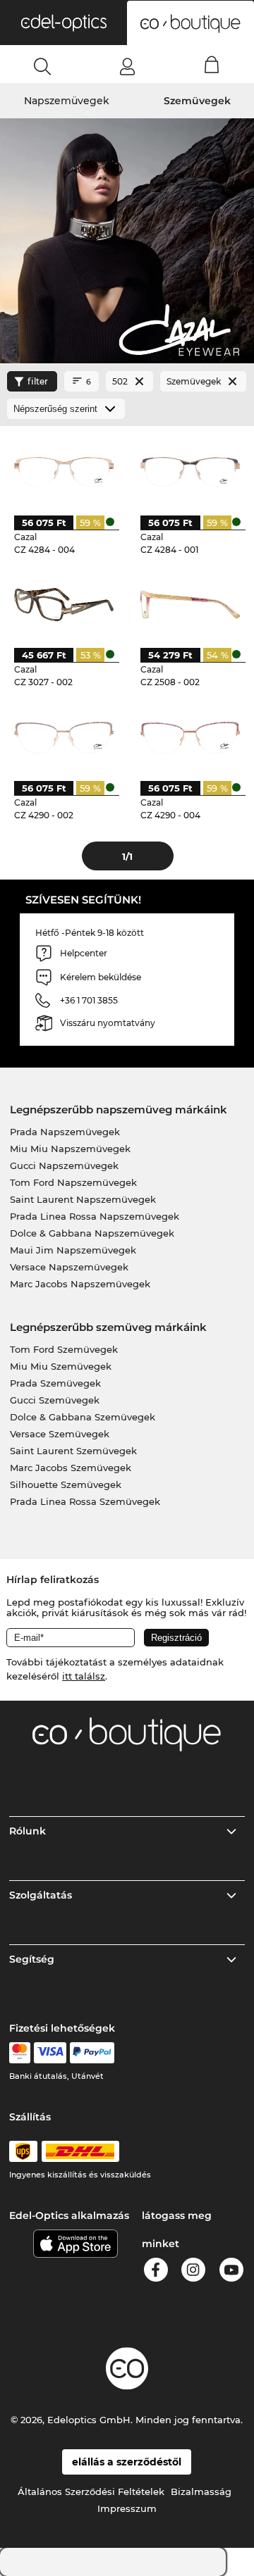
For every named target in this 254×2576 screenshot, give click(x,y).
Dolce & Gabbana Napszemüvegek (92, 1233)
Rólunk (28, 1831)
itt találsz (84, 1676)
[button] (64, 23)
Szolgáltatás (41, 1895)
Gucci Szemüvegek (55, 1400)
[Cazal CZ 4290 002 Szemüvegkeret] (64, 737)
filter (38, 381)
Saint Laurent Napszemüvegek (83, 1199)
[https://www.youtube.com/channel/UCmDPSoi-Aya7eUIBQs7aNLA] (231, 2272)
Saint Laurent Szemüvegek (73, 1451)
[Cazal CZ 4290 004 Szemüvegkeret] (190, 737)
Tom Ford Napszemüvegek (73, 1182)
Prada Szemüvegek (55, 1383)
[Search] (43, 66)
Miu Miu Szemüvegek (61, 1366)
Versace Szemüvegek (60, 1434)
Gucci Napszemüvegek (64, 1165)
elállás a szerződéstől (127, 2462)
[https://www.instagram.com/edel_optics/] (193, 2272)
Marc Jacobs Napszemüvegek (80, 1284)
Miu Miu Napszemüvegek (70, 1149)
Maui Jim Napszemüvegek (73, 1250)
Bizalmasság (201, 2491)
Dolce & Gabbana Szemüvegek (83, 1417)
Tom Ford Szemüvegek (64, 1349)
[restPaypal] (92, 2053)
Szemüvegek (197, 101)
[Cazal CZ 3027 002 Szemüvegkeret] (64, 604)
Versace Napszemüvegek (69, 1267)
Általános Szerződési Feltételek (91, 2491)
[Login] (127, 66)
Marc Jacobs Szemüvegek (71, 1468)
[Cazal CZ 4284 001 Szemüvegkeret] (190, 471)
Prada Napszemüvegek (65, 1132)
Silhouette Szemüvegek (66, 1484)
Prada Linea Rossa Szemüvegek (85, 1501)
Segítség (32, 1959)
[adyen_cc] (20, 2053)
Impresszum (127, 2508)
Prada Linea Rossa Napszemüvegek (95, 1216)
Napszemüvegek (67, 101)
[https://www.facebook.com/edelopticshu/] (156, 2272)
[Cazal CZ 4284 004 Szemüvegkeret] (64, 471)
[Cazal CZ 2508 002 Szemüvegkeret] (190, 604)
